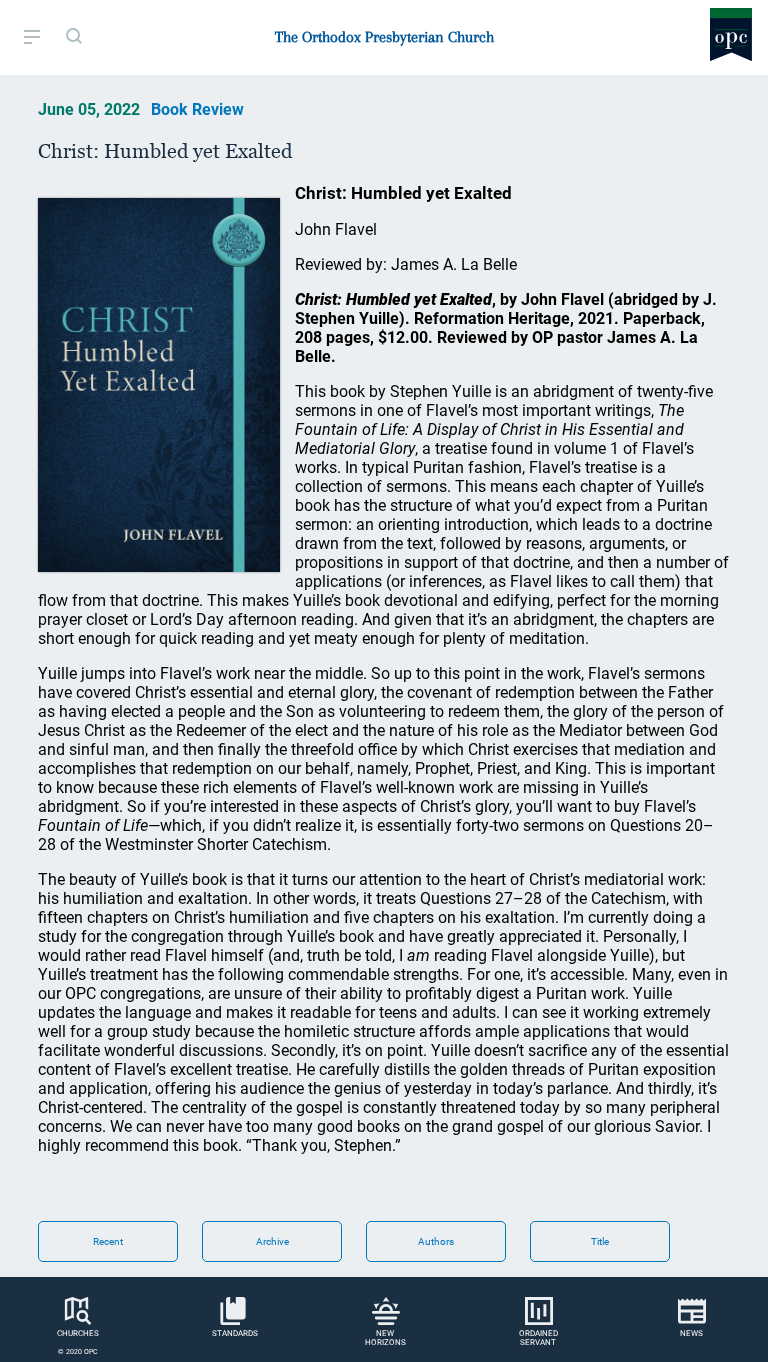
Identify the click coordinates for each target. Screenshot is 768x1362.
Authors (436, 1241)
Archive (272, 1241)
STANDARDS (235, 1333)
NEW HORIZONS (385, 1338)
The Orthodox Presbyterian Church (384, 37)
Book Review (197, 109)
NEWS (691, 1333)
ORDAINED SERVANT (538, 1338)
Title (600, 1241)
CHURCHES (78, 1333)
